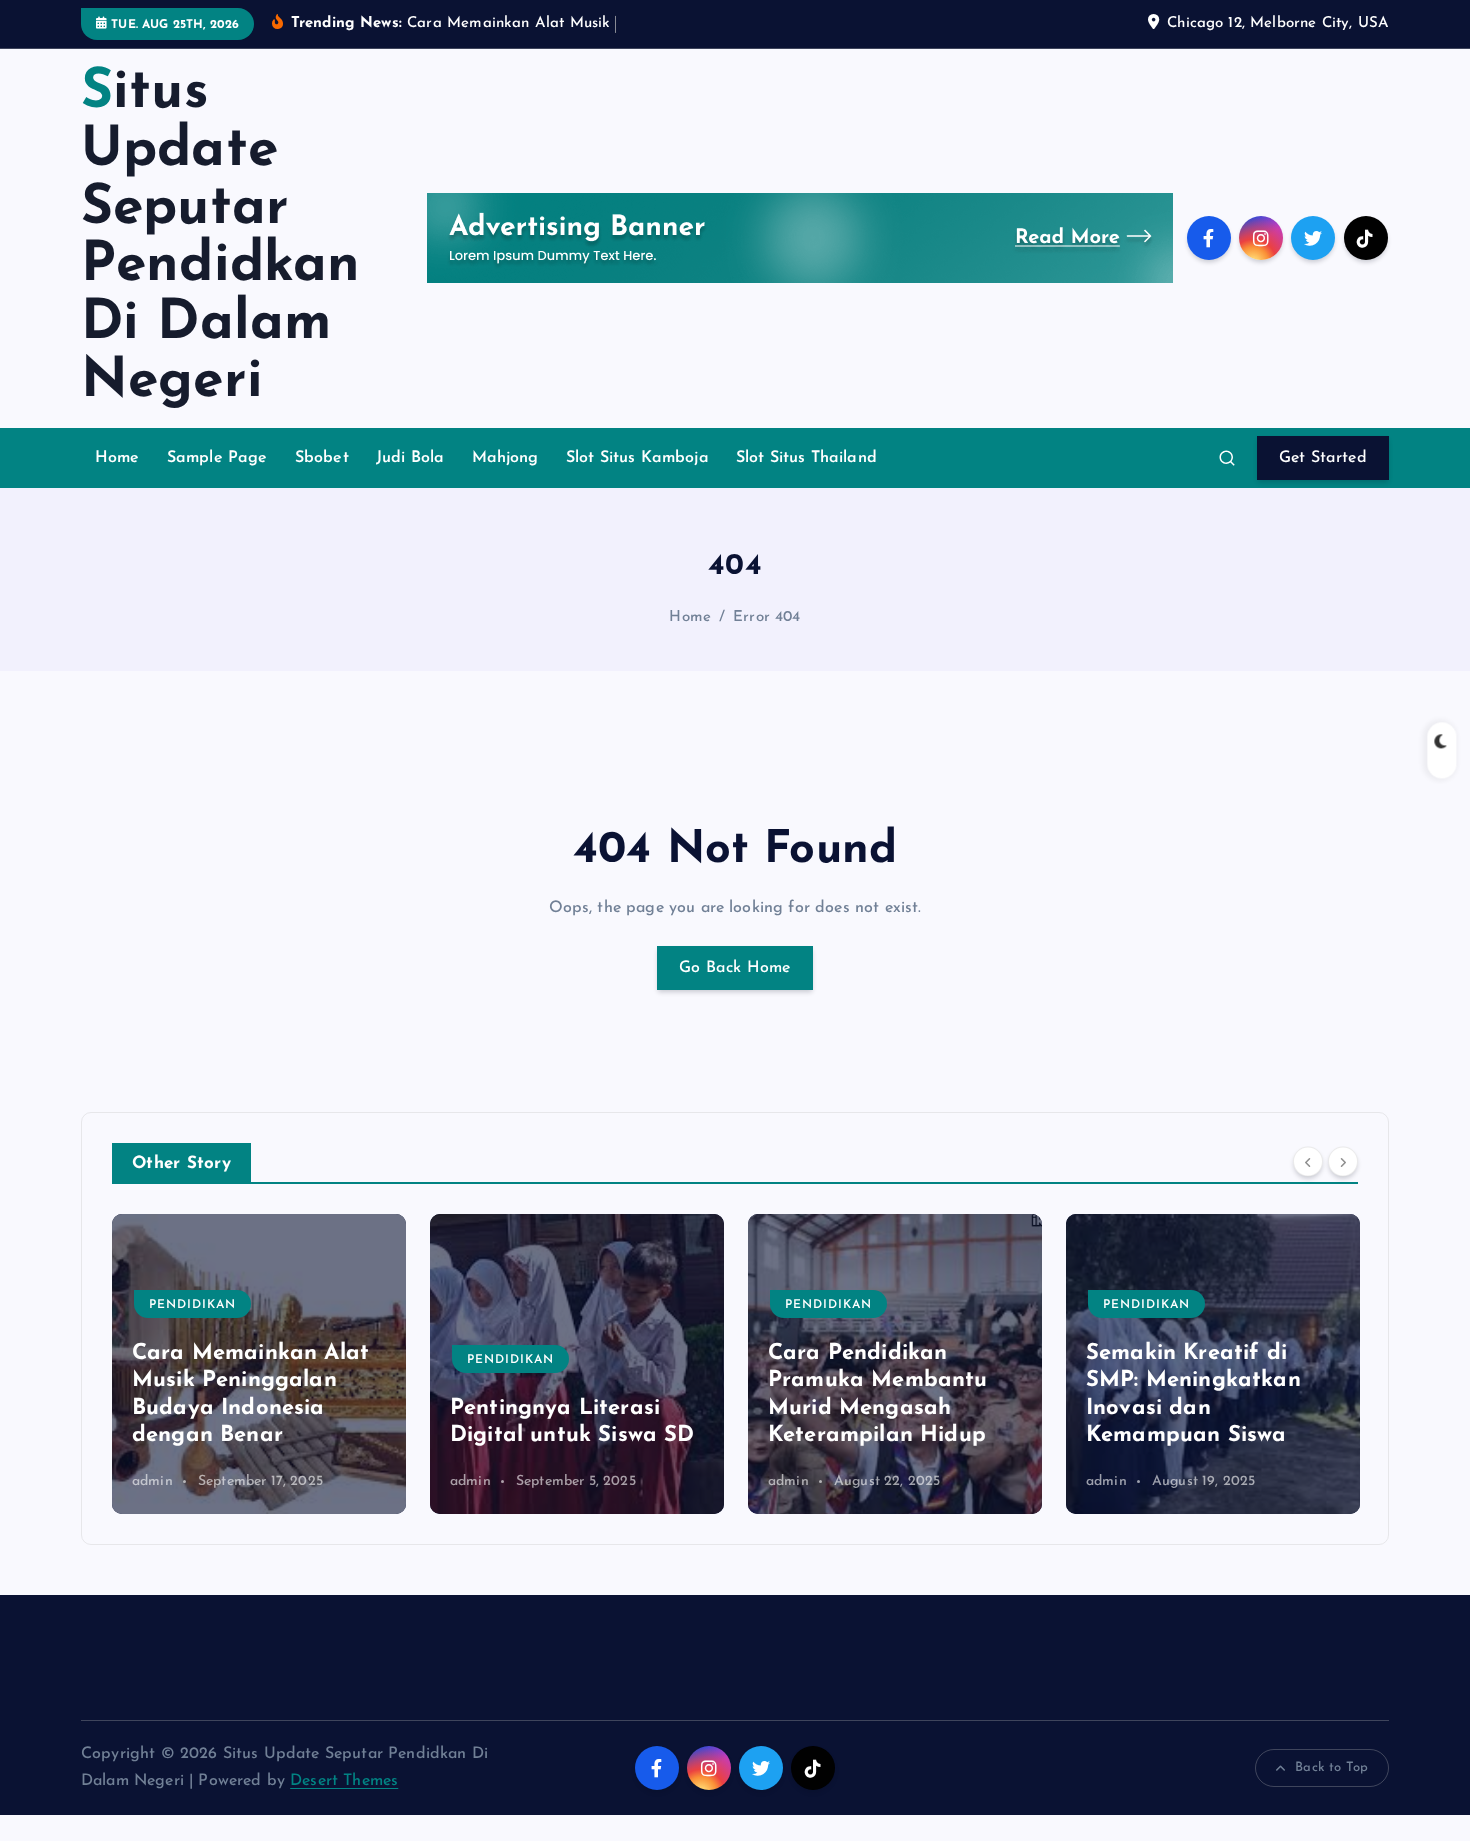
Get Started (1323, 458)
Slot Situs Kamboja (637, 458)
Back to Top (1331, 1767)
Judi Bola (410, 458)
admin (152, 1481)
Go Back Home (735, 968)
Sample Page (217, 458)
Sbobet (322, 458)
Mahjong (505, 458)
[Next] (1343, 1161)
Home (117, 458)
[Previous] (1308, 1161)
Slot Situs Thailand (806, 458)
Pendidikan (192, 1305)
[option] (259, 1364)
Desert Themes (344, 1781)
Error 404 (766, 617)
